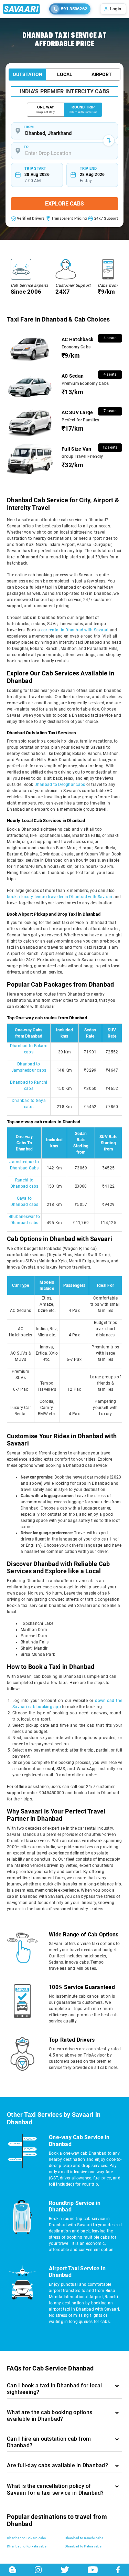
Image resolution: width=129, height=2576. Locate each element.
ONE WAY (46, 109)
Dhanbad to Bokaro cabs (26, 2538)
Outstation (28, 74)
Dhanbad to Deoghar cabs (60, 785)
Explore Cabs (64, 204)
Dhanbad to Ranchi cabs (84, 2538)
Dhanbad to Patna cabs (83, 2546)
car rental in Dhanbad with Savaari (75, 630)
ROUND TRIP (83, 109)
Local (65, 74)
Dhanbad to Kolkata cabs (27, 2546)
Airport (102, 74)
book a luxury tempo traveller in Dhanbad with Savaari (60, 897)
